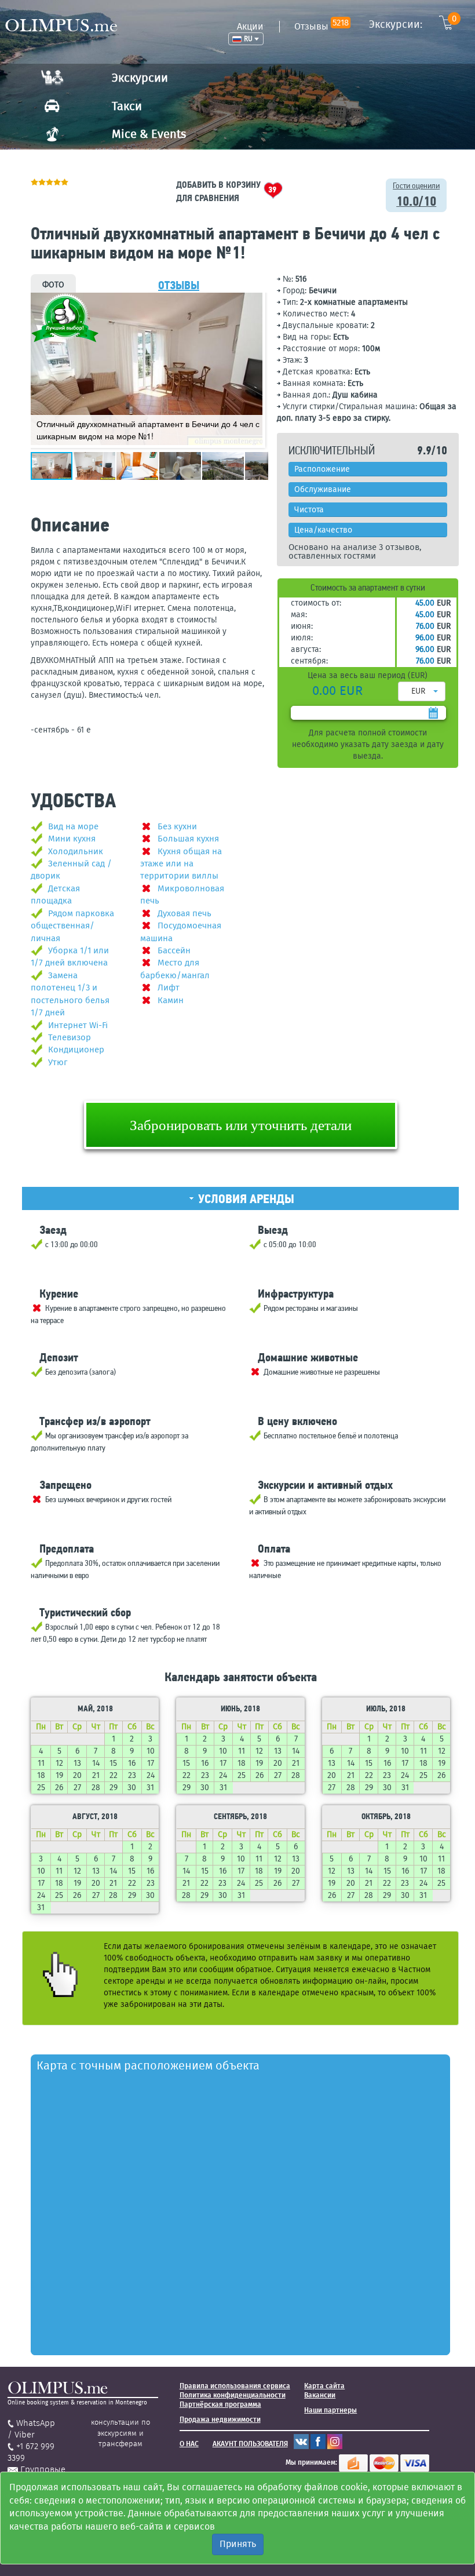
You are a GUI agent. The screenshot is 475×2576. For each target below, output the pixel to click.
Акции (250, 26)
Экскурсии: (413, 24)
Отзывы (321, 26)
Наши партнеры (330, 2410)
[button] (252, 303)
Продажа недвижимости (220, 2420)
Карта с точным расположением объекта (148, 2065)
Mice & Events (149, 134)
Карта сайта (324, 2386)
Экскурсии (140, 78)
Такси (127, 106)
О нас (189, 2444)
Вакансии (320, 2395)
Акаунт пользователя (250, 2444)
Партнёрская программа (220, 2404)
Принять (238, 2544)
